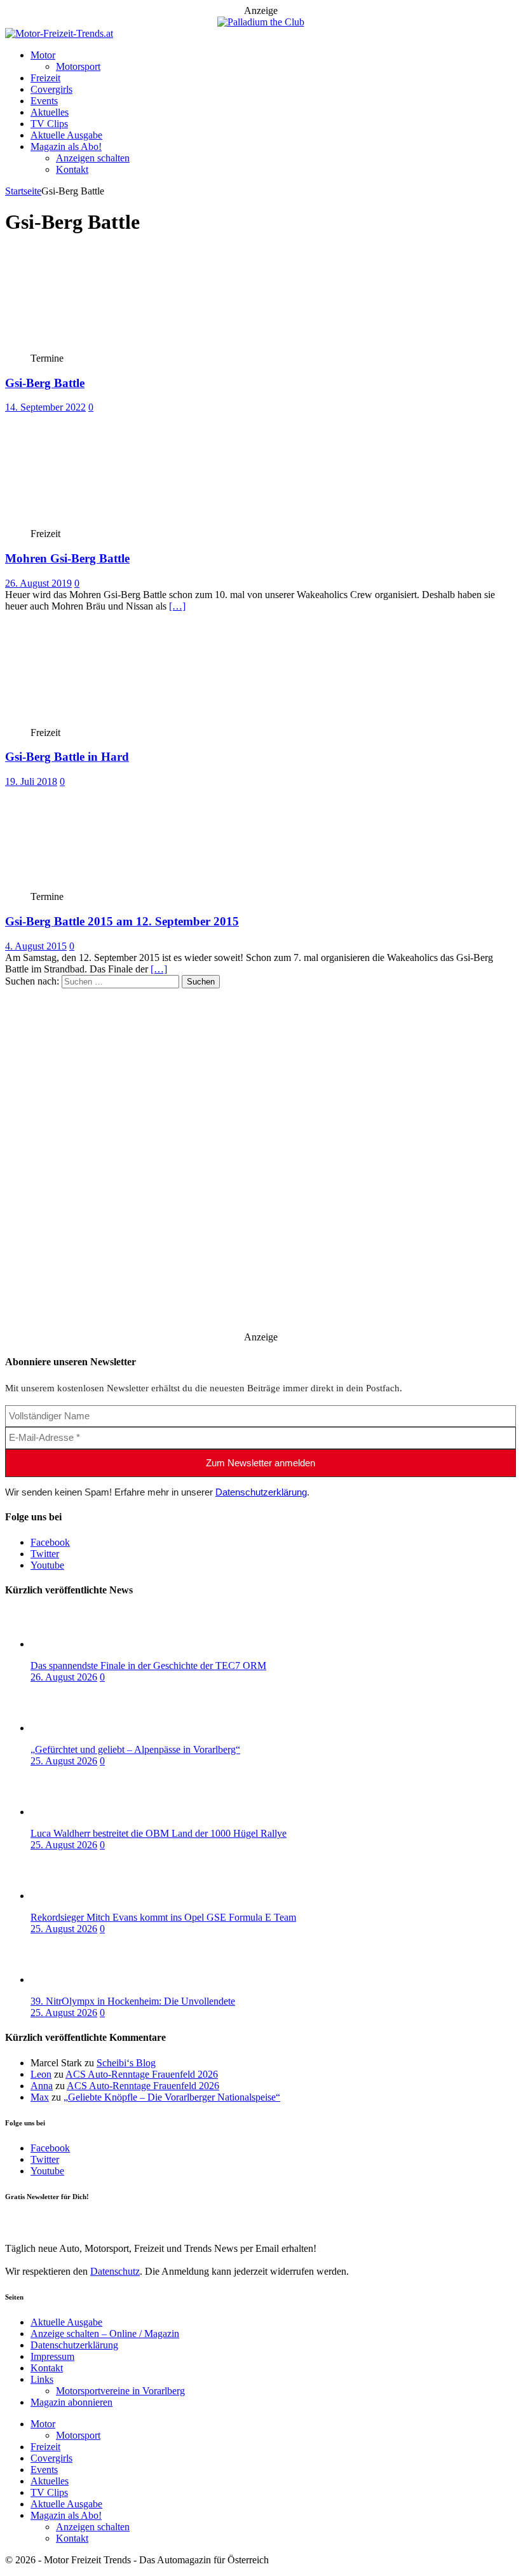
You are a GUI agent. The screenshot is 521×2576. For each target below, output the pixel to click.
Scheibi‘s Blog (126, 2063)
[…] (177, 606)
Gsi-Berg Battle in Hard (67, 757)
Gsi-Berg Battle (45, 383)
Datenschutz (115, 2271)
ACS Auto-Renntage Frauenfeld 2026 (142, 2074)
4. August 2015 (36, 946)
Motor (43, 55)
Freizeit (45, 78)
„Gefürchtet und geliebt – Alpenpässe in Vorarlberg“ (135, 1749)
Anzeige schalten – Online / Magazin (105, 2334)
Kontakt (72, 169)
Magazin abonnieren (71, 2402)
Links (42, 2379)
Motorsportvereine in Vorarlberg (120, 2391)
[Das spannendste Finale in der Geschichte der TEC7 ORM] (81, 1644)
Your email (27, 2222)
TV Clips (49, 124)
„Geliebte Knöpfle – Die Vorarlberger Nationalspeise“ (172, 2097)
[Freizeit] (99, 522)
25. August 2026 (64, 1761)
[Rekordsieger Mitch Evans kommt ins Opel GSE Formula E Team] (81, 1896)
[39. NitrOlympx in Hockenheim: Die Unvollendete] (81, 1980)
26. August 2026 (64, 1677)
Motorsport (78, 66)
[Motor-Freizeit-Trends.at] (59, 33)
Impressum (52, 2356)
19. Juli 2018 (31, 781)
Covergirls (51, 89)
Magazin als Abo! (66, 147)
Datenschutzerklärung (261, 1492)
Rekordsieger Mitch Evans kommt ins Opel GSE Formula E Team (163, 1917)
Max (40, 2097)
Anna (42, 2086)
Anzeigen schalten (93, 158)
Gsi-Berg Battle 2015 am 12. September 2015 (122, 921)
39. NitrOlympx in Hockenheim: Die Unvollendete (133, 2001)
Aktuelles (50, 112)
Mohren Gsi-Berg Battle (67, 558)
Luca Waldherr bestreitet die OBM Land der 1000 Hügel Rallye (159, 1833)
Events (44, 101)
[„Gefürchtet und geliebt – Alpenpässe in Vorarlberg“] (81, 1728)
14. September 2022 (45, 407)
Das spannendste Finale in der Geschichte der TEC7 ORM (148, 1666)
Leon (41, 2074)
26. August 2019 (38, 583)
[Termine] (99, 347)
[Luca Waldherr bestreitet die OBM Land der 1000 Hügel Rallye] (81, 1812)
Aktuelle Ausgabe (66, 135)
